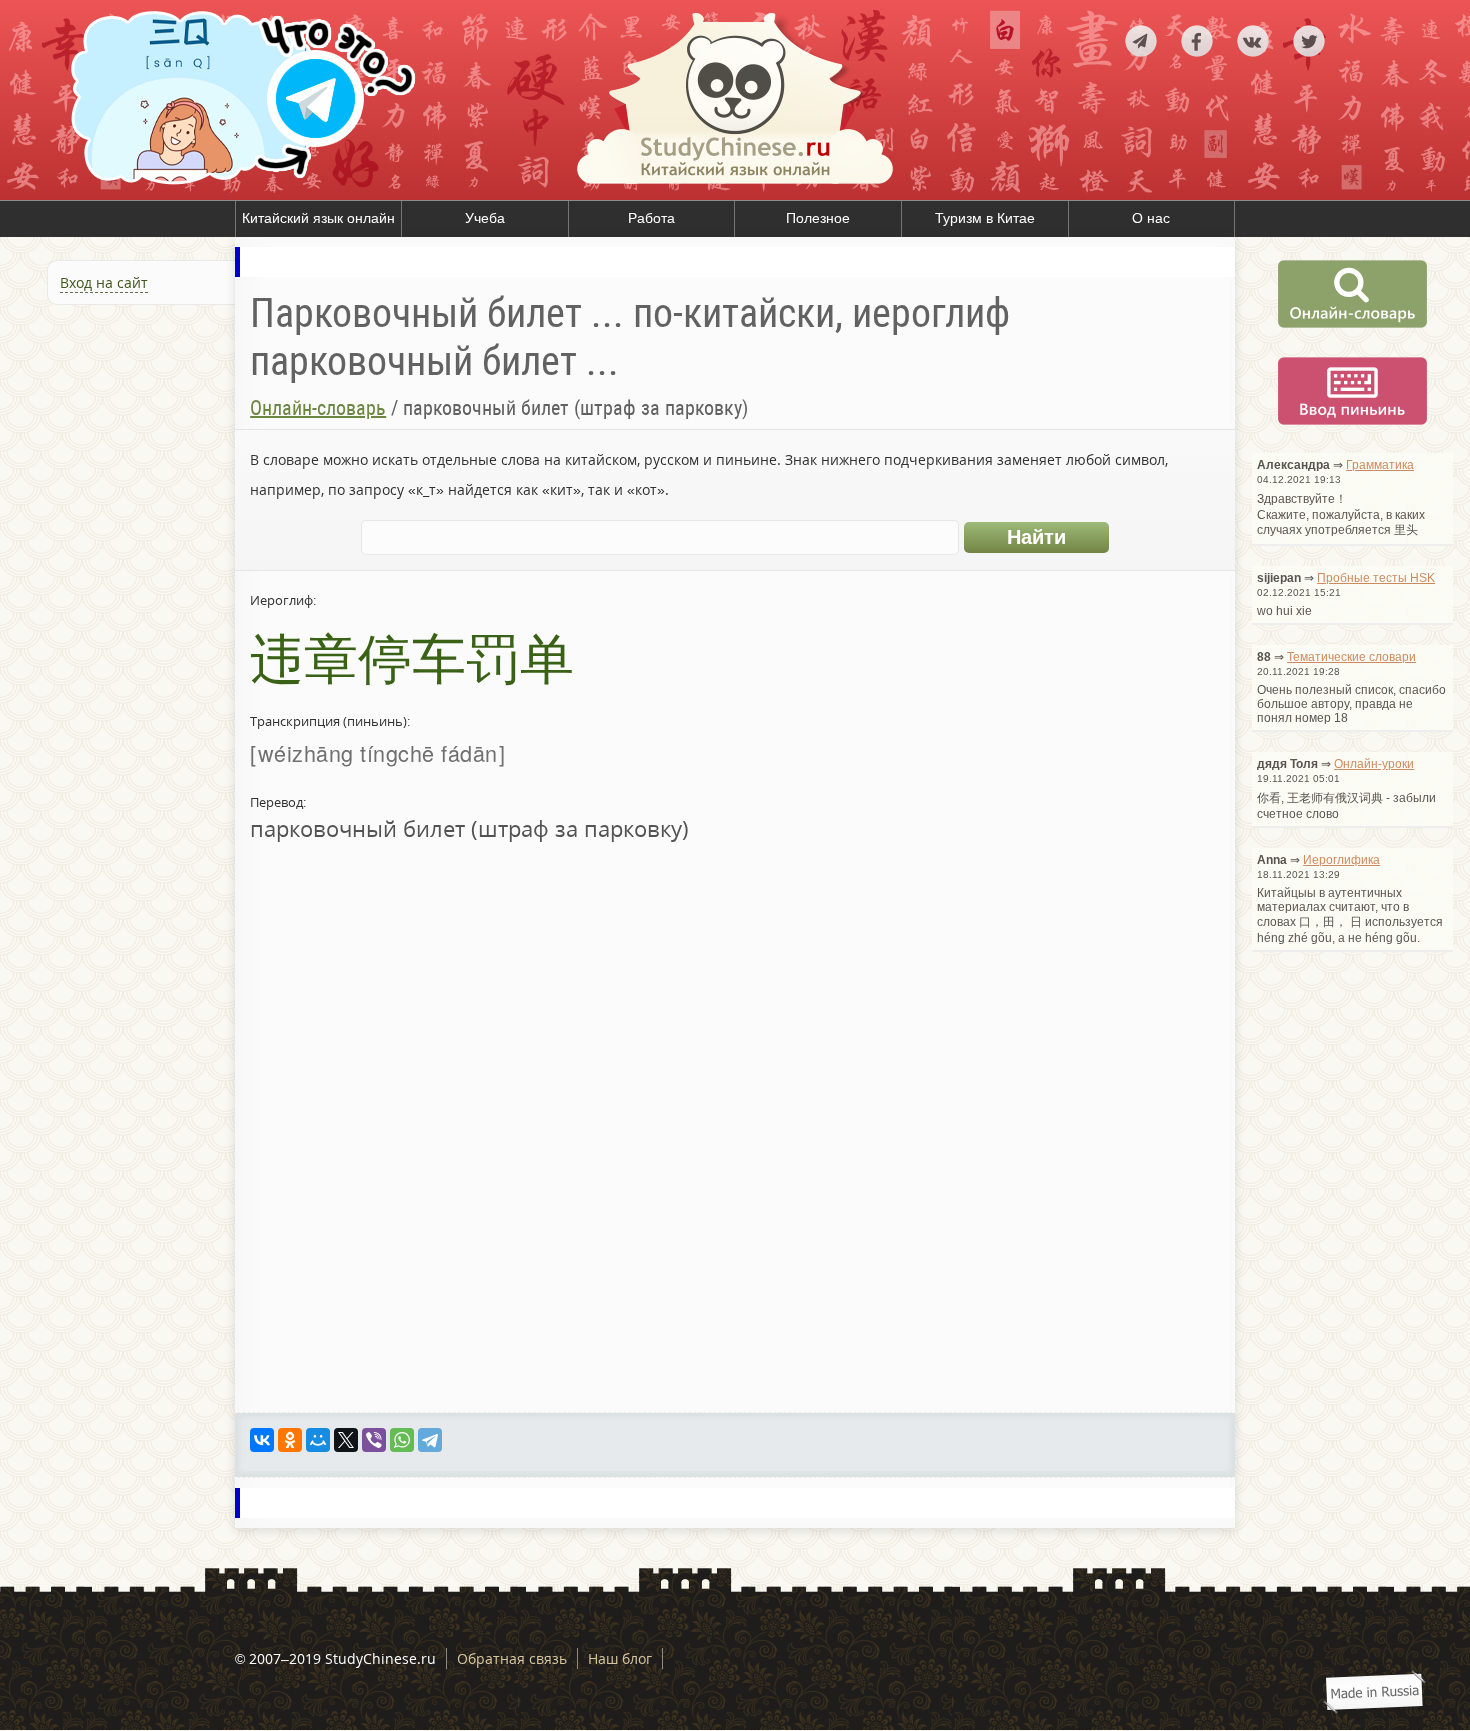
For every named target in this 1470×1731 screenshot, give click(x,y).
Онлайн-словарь (318, 408)
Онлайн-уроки (1374, 764)
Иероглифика (1341, 860)
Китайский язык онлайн (318, 218)
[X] (346, 1440)
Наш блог (620, 1658)
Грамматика (1380, 465)
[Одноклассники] (290, 1440)
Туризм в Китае (985, 218)
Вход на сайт (104, 282)
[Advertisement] (120, 528)
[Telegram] (430, 1440)
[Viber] (374, 1440)
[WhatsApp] (402, 1440)
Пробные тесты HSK (1376, 578)
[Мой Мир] (318, 1440)
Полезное (818, 218)
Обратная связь (512, 1658)
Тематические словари (1351, 657)
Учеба (485, 218)
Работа (651, 218)
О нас (1151, 218)
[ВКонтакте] (262, 1440)
